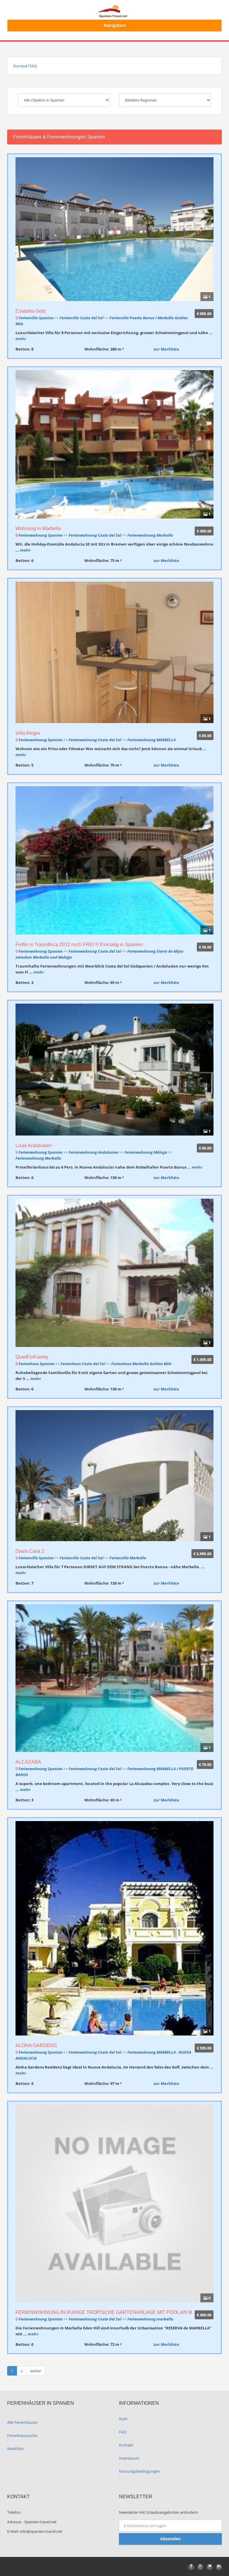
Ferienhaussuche (22, 2435)
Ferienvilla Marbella (128, 1558)
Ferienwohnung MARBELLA (151, 740)
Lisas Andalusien (34, 1146)
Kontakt (126, 2445)
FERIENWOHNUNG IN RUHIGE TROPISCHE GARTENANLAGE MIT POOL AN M (104, 2312)
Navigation (115, 25)
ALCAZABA (28, 1762)
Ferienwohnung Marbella (150, 535)
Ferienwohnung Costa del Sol (95, 535)
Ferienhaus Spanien (37, 1364)
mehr (21, 339)
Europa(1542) (25, 66)
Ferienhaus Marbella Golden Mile (141, 1364)
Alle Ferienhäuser (22, 2422)
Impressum (129, 2458)
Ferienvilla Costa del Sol (82, 318)
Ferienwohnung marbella (150, 2319)
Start (123, 2419)
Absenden (170, 2539)
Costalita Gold (31, 311)
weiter (36, 2371)
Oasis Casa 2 (30, 1551)
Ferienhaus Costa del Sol (83, 1364)
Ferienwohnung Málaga (146, 1152)
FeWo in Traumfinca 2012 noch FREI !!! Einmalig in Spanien (79, 944)
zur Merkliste (166, 349)
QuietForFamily (32, 1357)
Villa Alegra (28, 733)
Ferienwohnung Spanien (41, 535)
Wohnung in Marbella (38, 528)
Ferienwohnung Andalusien (93, 1152)
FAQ (123, 2432)
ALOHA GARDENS (36, 2045)
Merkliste (15, 2449)
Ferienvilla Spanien (36, 318)
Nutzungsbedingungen (139, 2471)
